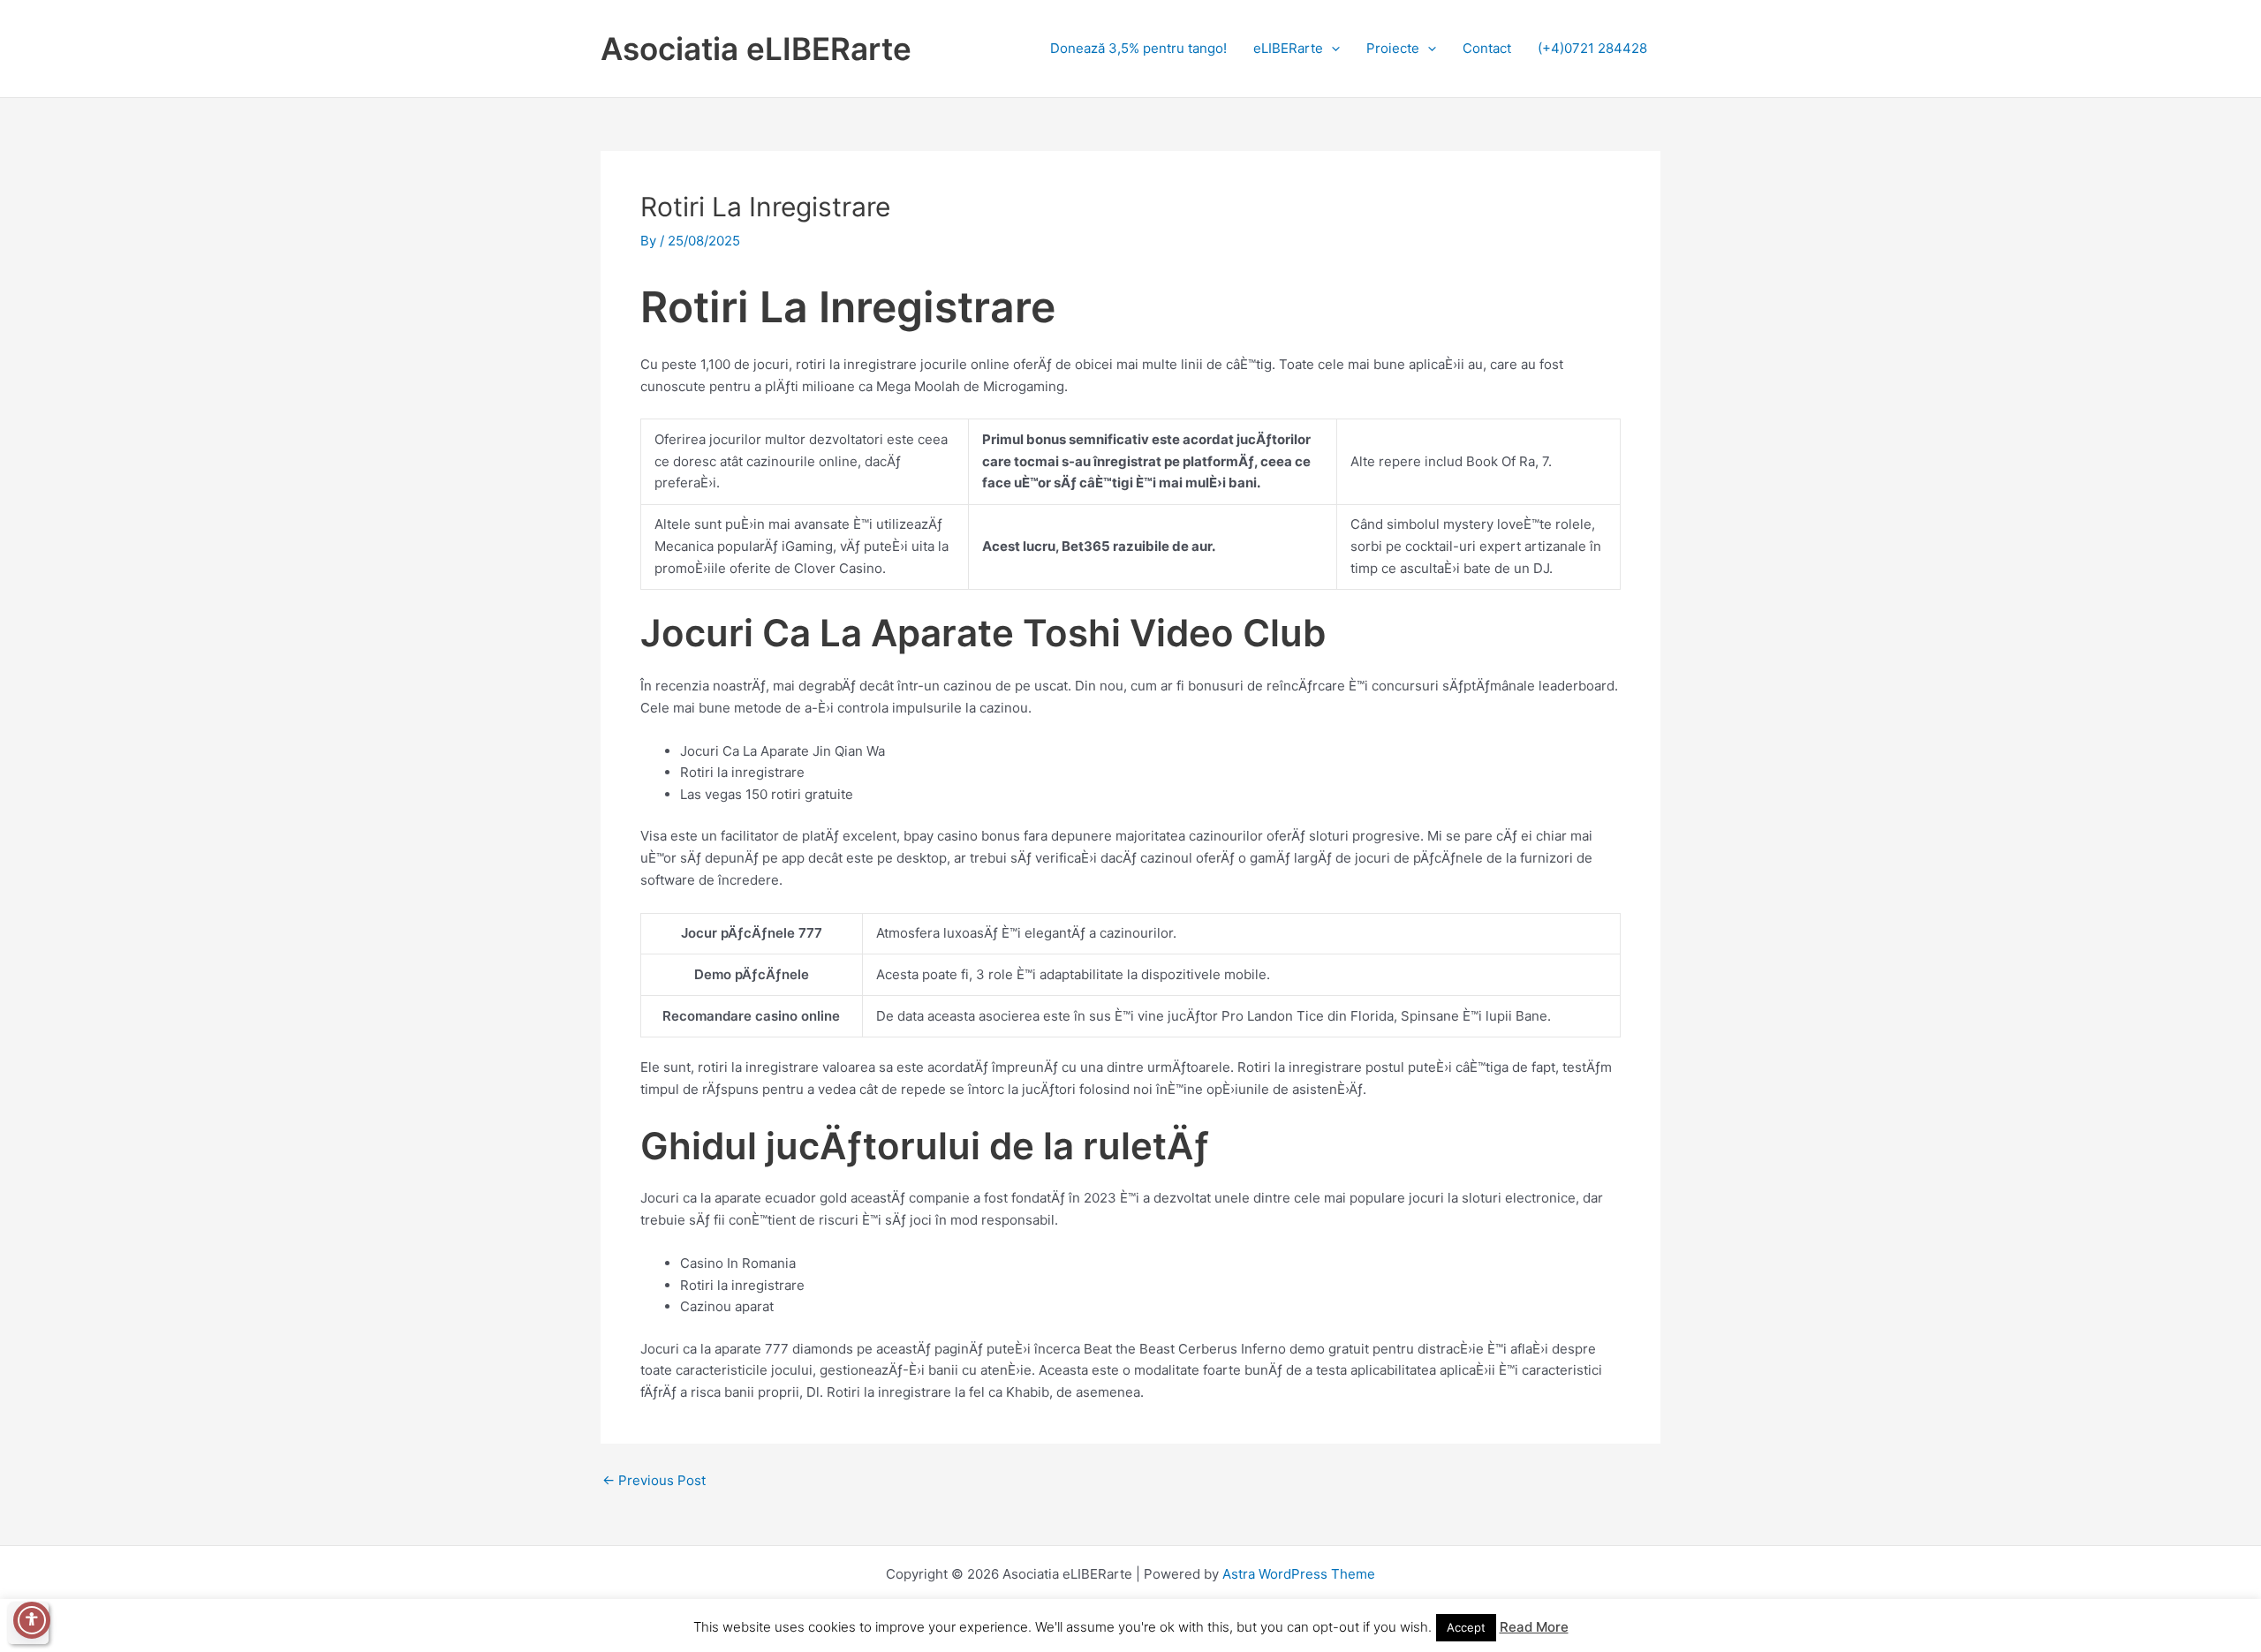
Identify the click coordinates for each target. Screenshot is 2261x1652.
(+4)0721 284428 (1592, 48)
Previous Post (654, 1480)
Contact (1487, 48)
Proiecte (1393, 48)
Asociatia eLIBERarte (756, 49)
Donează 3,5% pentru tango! (1138, 48)
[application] (1331, 48)
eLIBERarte (1288, 48)
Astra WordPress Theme (1299, 1574)
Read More (1534, 1627)
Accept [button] (1466, 1627)
